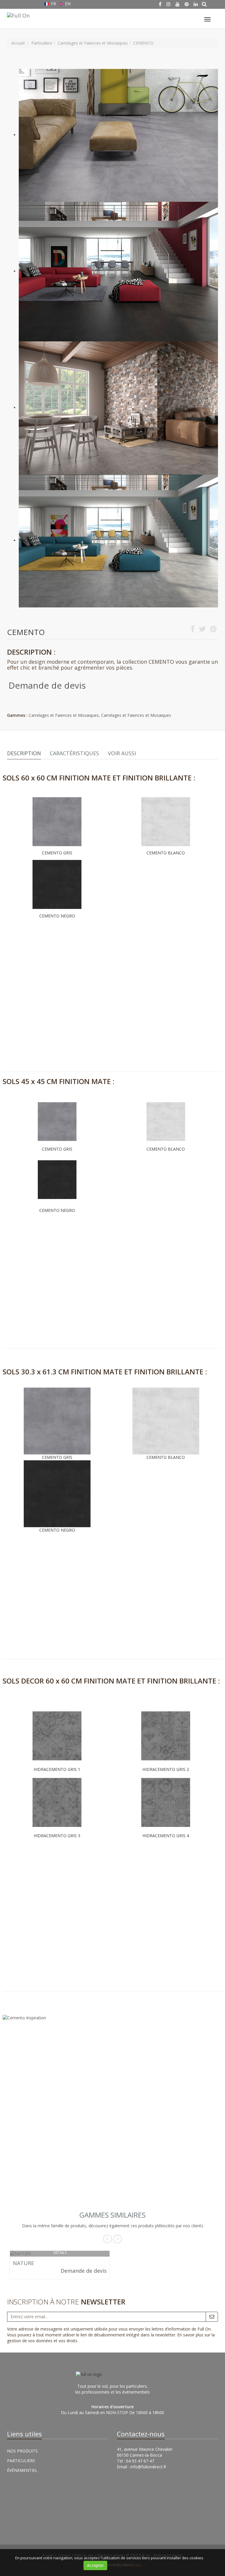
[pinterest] (187, 4)
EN (67, 4)
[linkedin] (196, 4)
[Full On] (18, 15)
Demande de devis (47, 685)
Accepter (95, 2565)
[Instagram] (168, 4)
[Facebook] (160, 4)
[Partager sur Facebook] (193, 630)
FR (53, 4)
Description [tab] (24, 753)
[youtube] (178, 4)
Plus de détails (128, 2565)
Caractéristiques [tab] (74, 753)
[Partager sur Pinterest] (213, 630)
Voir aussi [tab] (122, 753)
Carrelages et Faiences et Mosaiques (64, 715)
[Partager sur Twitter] (202, 630)
